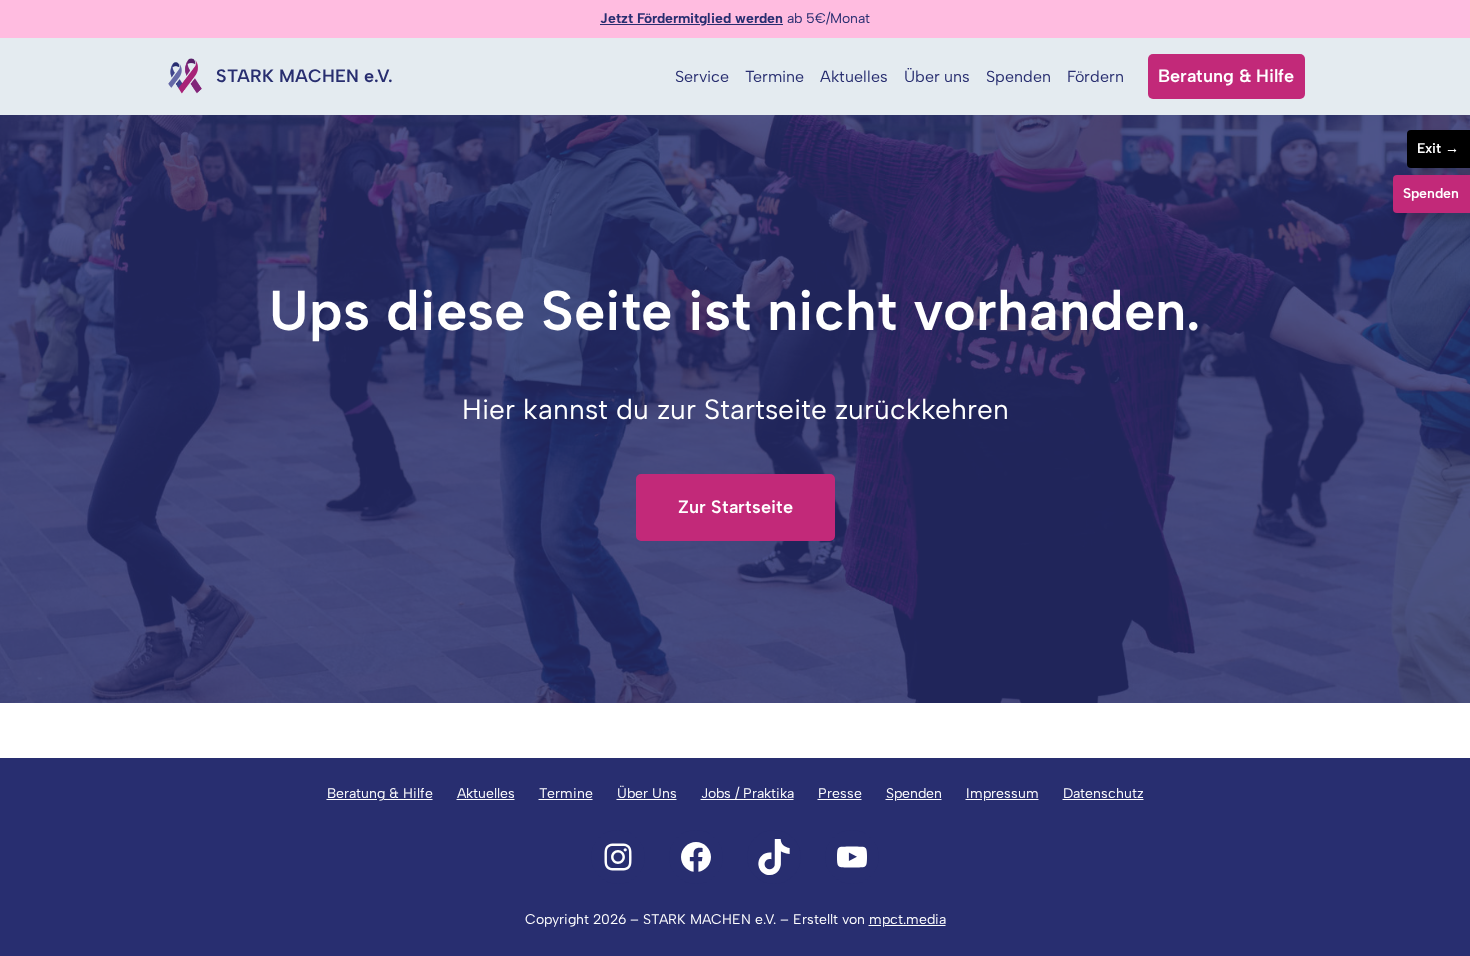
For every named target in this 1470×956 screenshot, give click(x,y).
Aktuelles (486, 793)
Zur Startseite (735, 507)
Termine (566, 793)
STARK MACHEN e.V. (304, 76)
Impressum (1002, 793)
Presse (840, 793)
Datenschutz (1103, 793)
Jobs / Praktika (747, 793)
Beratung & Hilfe (1226, 76)
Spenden (914, 793)
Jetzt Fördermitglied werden (691, 18)
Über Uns (647, 793)
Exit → (1438, 148)
